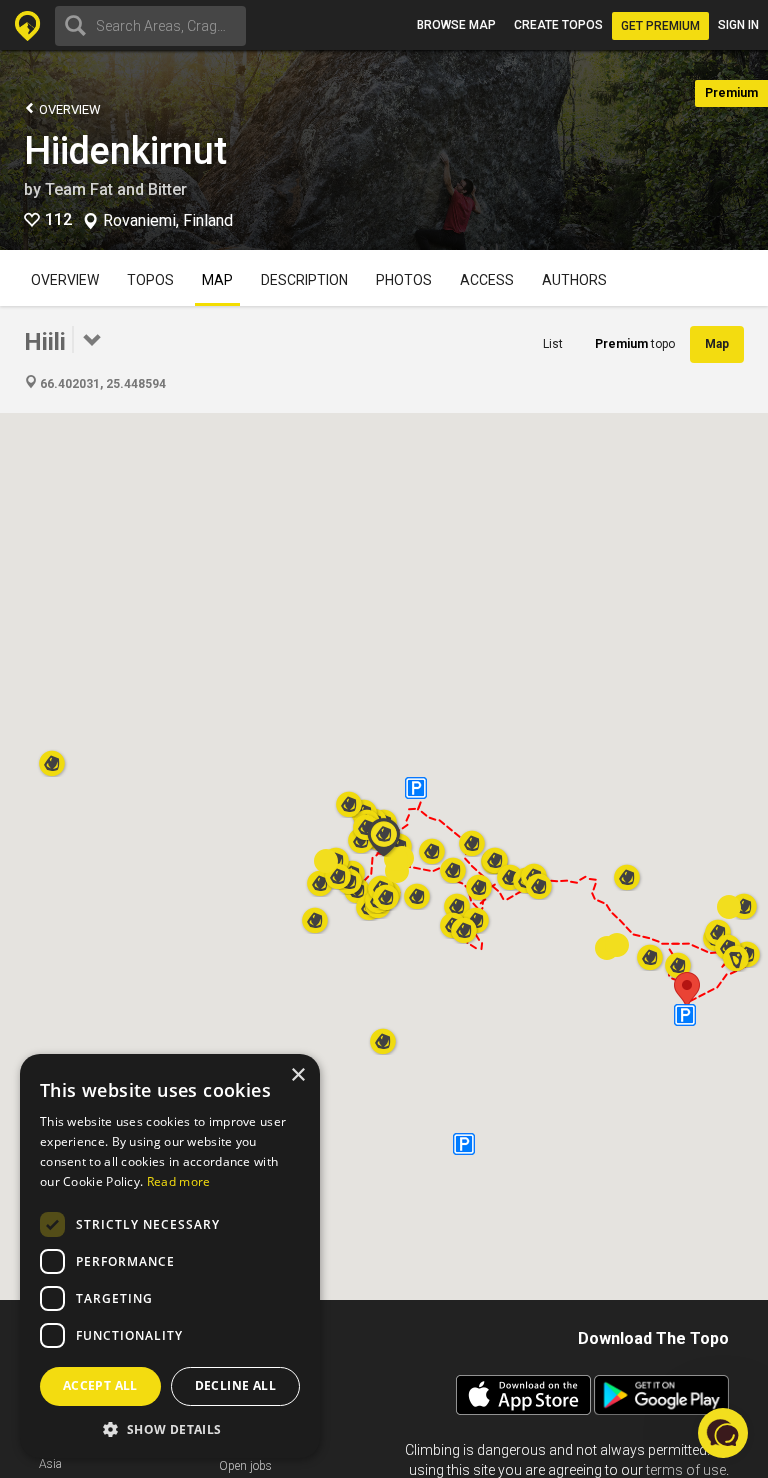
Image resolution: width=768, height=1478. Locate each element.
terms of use (686, 1470)
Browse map (456, 25)
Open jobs (245, 1466)
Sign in (738, 25)
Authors (574, 280)
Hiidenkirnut (125, 151)
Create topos (558, 25)
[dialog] (170, 1256)
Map (217, 280)
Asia (50, 1464)
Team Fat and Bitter (116, 189)
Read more (179, 1181)
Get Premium (660, 26)
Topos (150, 280)
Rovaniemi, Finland (168, 221)
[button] (687, 990)
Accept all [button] (100, 1385)
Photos (404, 280)
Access (487, 280)
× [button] (297, 1075)
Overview (68, 109)
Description (304, 280)
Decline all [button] (235, 1385)
